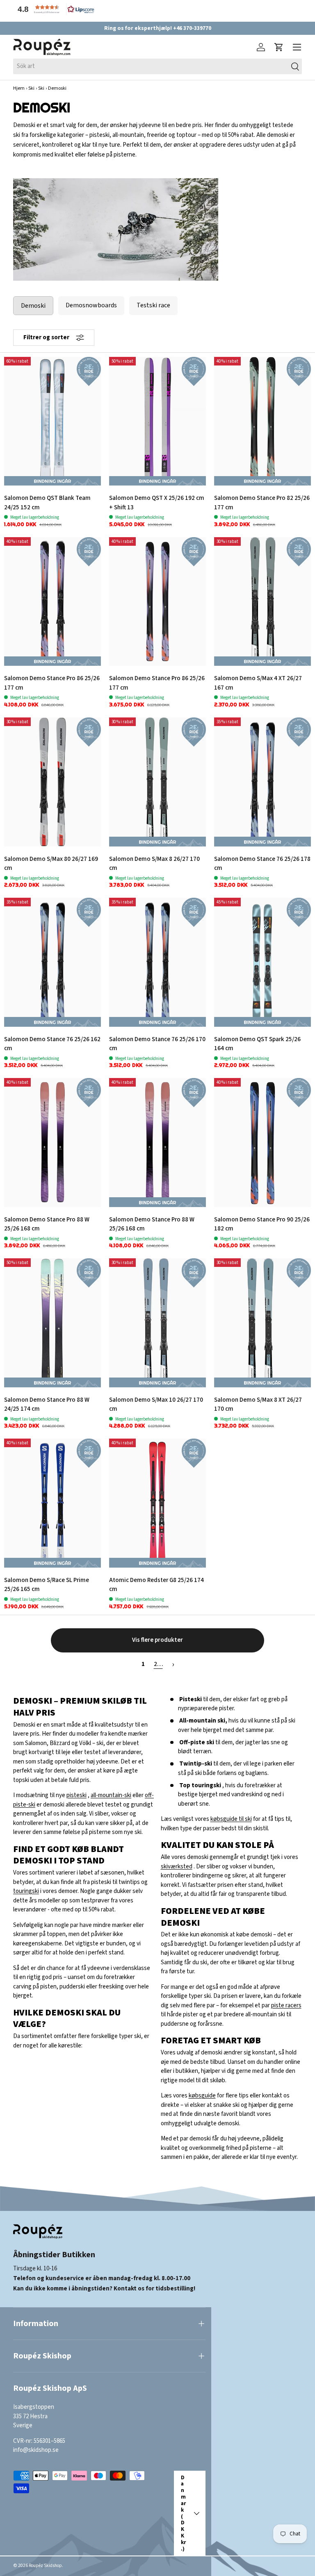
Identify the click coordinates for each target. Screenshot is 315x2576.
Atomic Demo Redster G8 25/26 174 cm (156, 1585)
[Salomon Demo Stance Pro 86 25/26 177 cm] (52, 602)
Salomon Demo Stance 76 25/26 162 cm (52, 1044)
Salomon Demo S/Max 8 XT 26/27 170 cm (258, 1405)
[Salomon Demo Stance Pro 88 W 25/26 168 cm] (52, 1143)
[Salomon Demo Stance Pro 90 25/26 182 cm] (262, 1143)
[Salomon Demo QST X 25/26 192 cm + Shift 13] (157, 421)
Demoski (33, 306)
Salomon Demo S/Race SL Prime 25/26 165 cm (47, 1585)
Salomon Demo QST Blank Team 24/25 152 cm (47, 503)
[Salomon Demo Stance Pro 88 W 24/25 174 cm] (52, 1323)
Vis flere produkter (157, 1640)
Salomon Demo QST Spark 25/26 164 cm (257, 1044)
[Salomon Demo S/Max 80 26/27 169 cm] (52, 782)
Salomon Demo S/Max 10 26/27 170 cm (156, 1405)
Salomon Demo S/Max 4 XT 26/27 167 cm (258, 683)
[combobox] (157, 66)
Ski (31, 88)
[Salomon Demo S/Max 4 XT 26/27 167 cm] (262, 602)
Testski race (153, 305)
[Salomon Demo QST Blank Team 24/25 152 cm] (52, 421)
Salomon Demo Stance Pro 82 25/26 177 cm (262, 503)
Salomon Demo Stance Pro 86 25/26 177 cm (52, 683)
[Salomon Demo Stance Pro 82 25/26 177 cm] (262, 421)
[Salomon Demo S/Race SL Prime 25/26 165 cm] (52, 1503)
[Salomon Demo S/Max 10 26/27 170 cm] (157, 1323)
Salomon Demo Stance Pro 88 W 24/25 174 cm (47, 1405)
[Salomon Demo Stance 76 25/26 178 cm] (262, 782)
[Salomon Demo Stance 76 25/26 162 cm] (52, 962)
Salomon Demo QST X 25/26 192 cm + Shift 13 (157, 503)
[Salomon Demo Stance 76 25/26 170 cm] (157, 962)
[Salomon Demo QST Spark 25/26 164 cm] (262, 962)
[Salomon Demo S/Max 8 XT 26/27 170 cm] (262, 1323)
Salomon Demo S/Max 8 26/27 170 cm (154, 864)
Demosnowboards (91, 305)
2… (158, 1664)
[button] (54, 9)
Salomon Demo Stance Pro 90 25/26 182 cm (262, 1224)
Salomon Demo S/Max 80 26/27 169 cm (51, 864)
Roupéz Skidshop (45, 2566)
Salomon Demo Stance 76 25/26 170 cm (157, 1044)
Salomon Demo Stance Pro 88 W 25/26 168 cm (47, 1224)
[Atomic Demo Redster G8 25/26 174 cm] (157, 1503)
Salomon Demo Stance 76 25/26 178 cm (262, 864)
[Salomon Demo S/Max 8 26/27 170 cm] (157, 782)
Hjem (19, 88)
